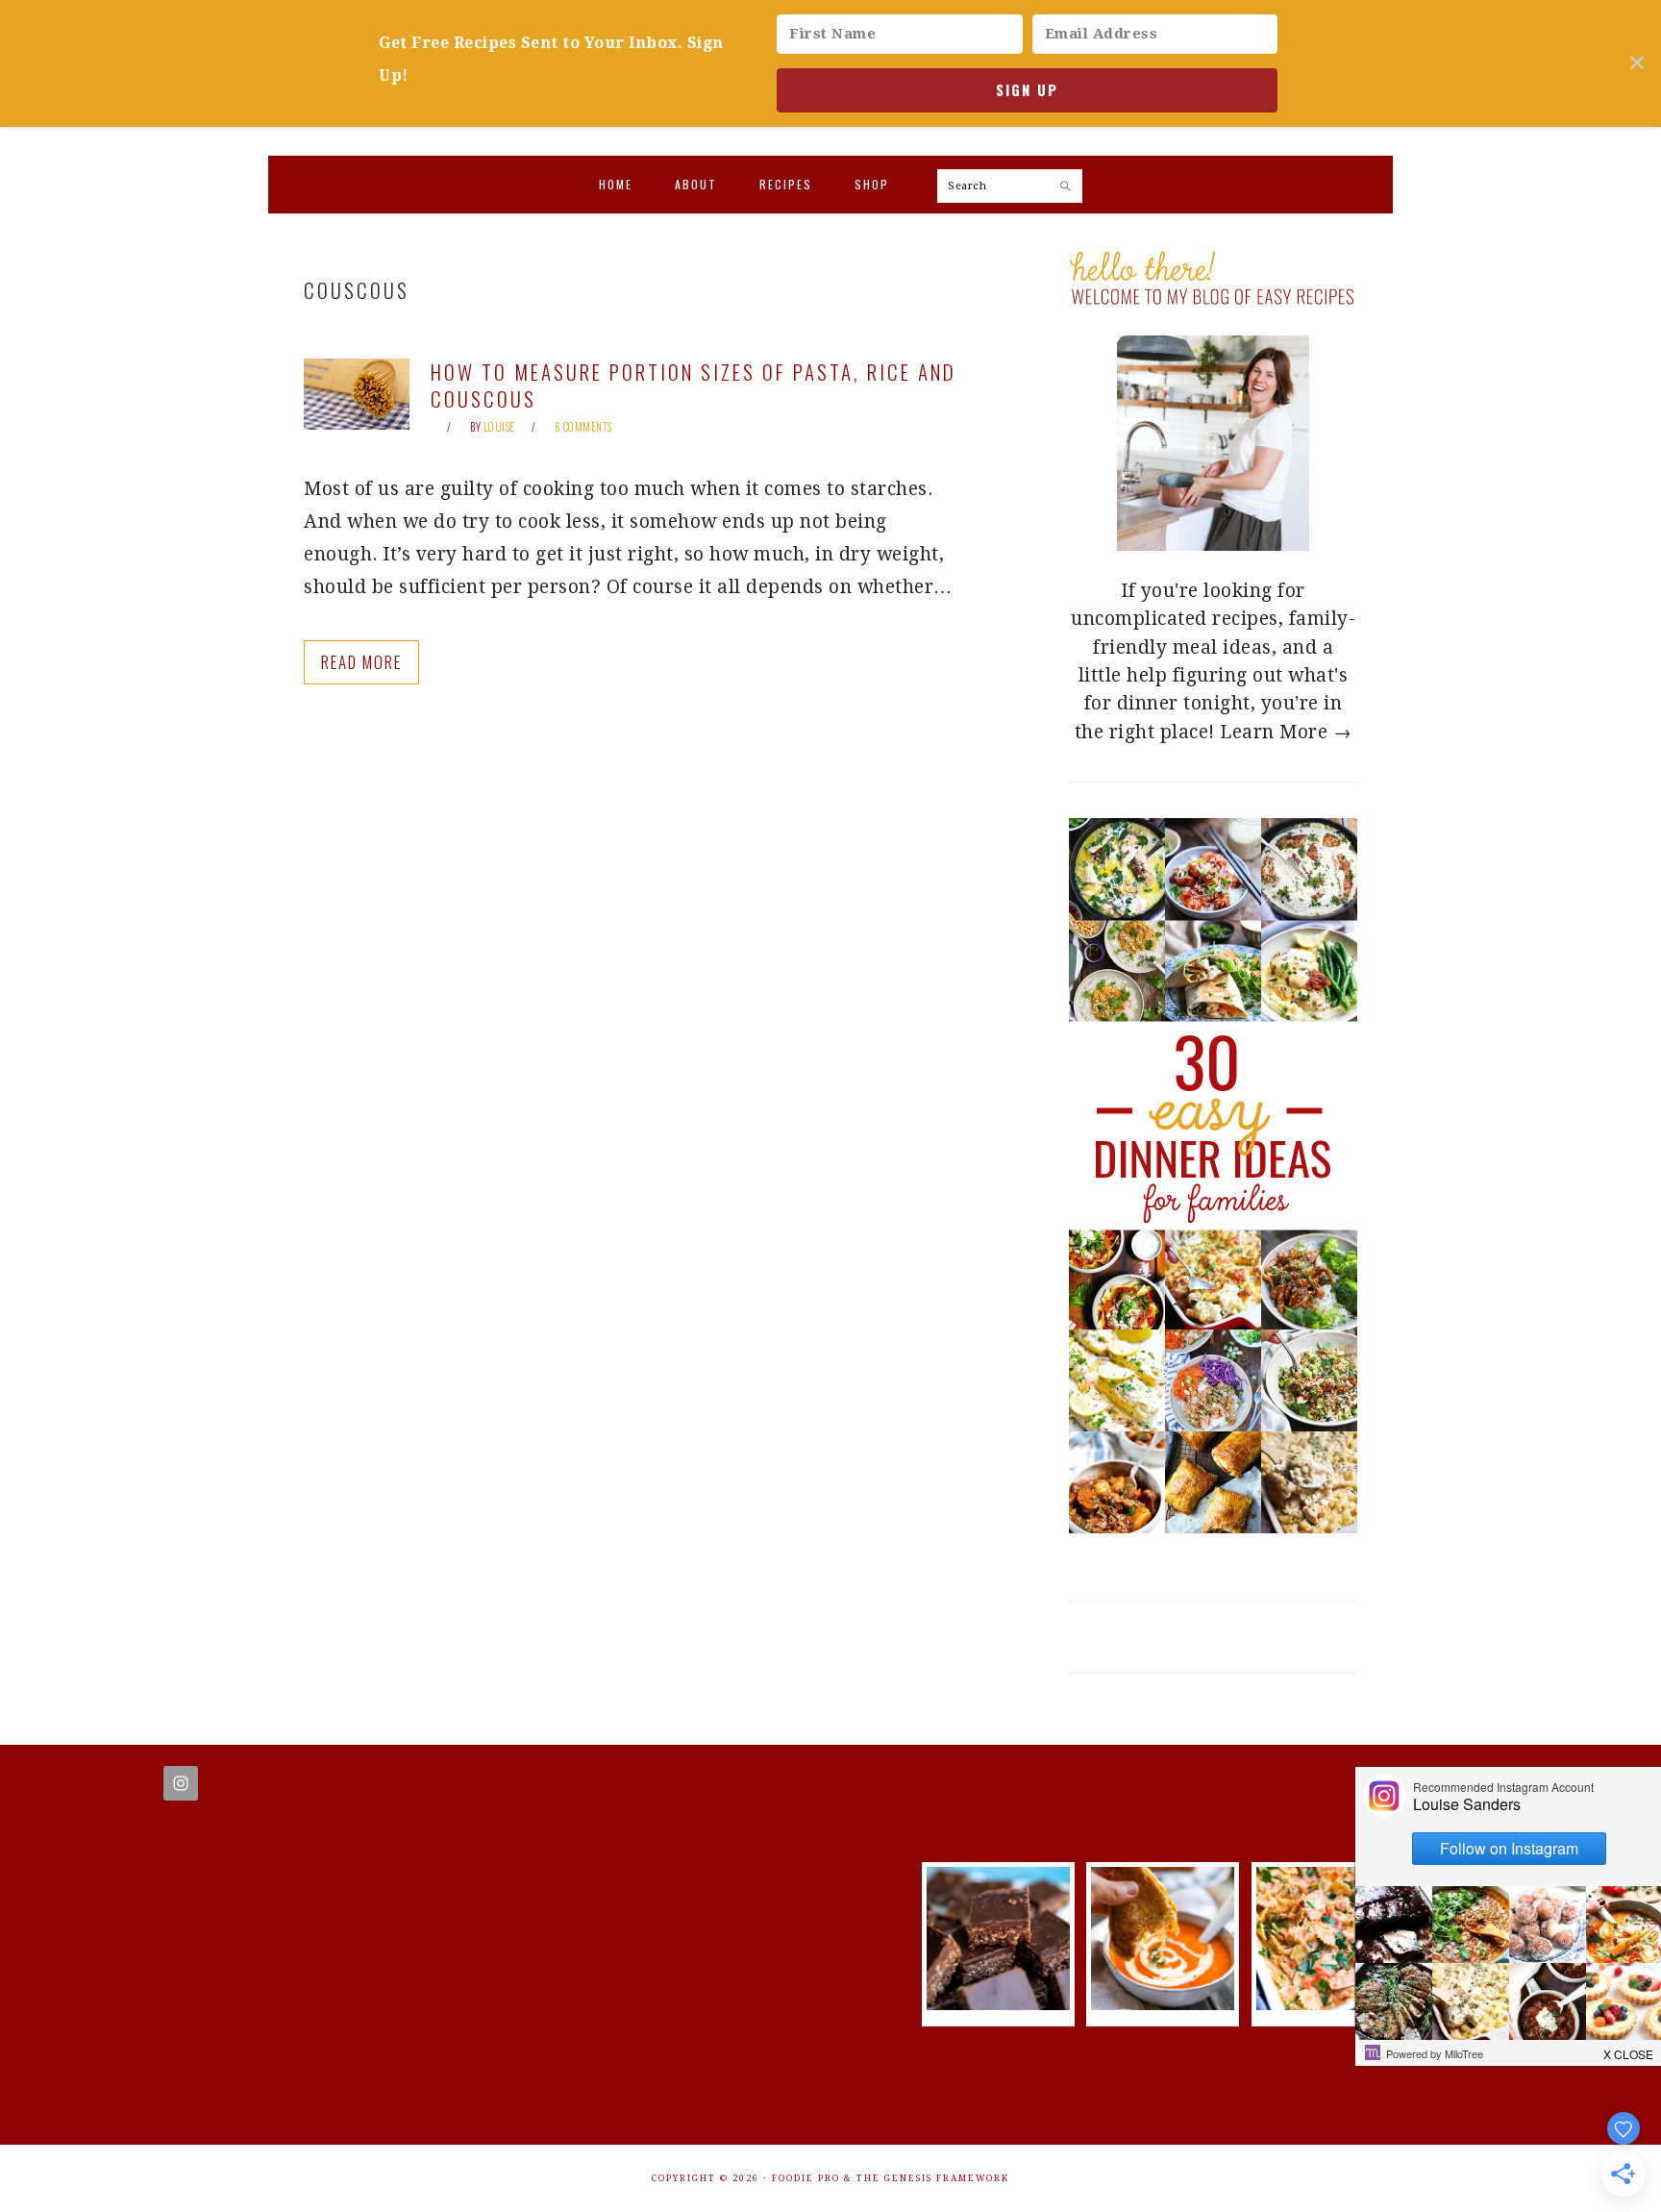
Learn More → (1286, 732)
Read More (361, 662)
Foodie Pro (806, 2178)
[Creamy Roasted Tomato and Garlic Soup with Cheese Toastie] (1163, 2004)
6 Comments (583, 427)
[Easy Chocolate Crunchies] (998, 2004)
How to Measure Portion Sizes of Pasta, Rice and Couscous (694, 385)
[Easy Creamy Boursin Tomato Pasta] (1328, 2004)
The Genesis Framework (933, 2178)
